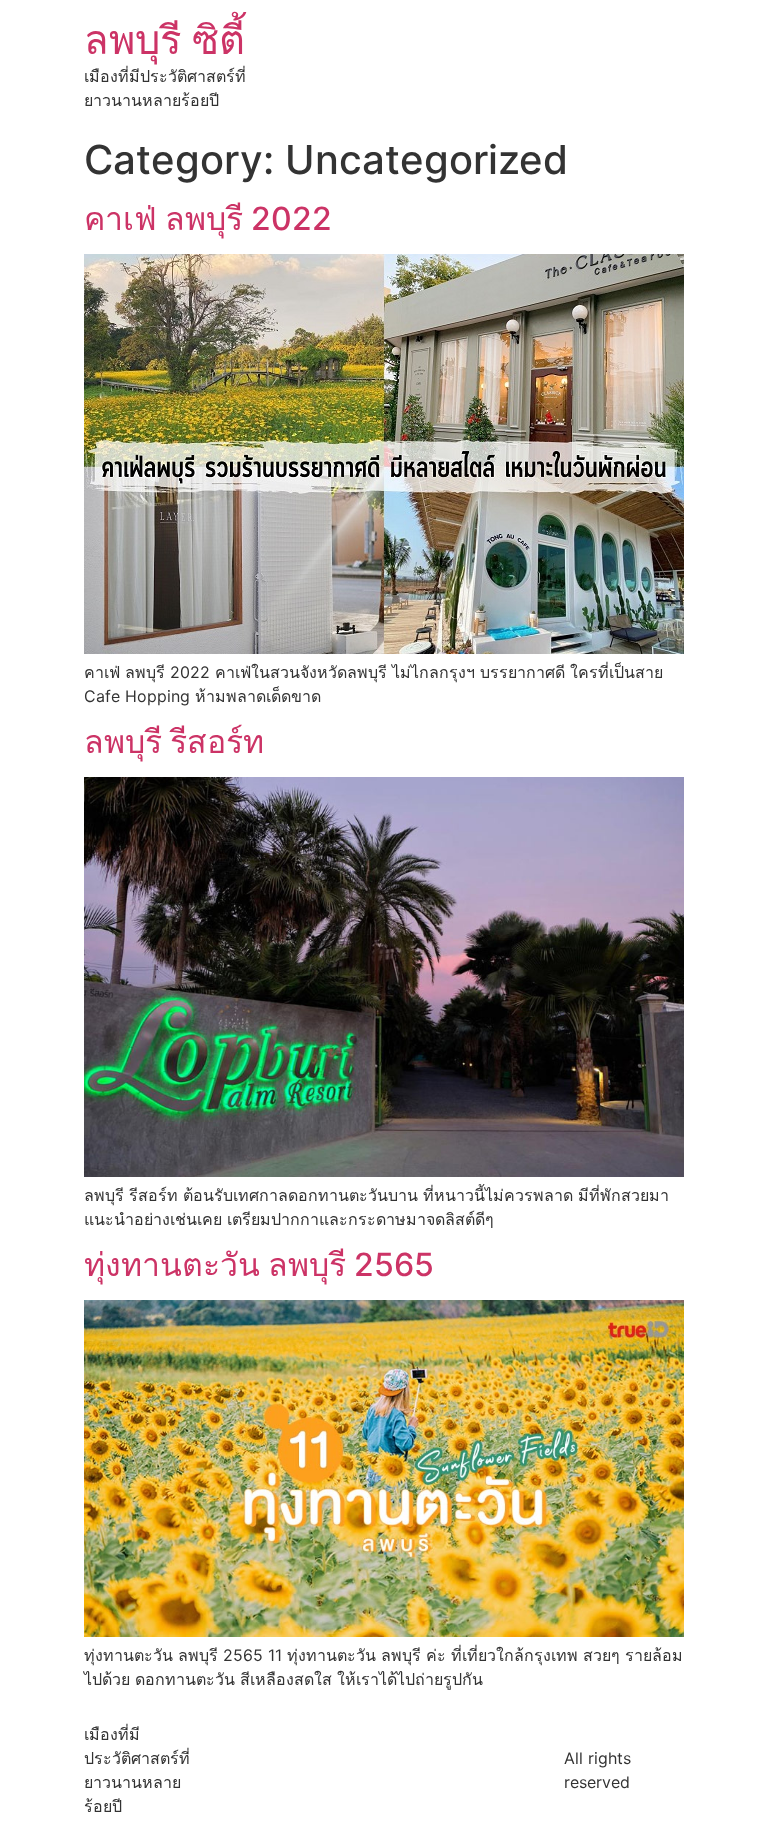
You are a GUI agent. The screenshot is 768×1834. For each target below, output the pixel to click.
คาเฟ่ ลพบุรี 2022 (208, 218)
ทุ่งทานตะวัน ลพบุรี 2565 (259, 1264)
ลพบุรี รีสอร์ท (174, 741)
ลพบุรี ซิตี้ (164, 39)
